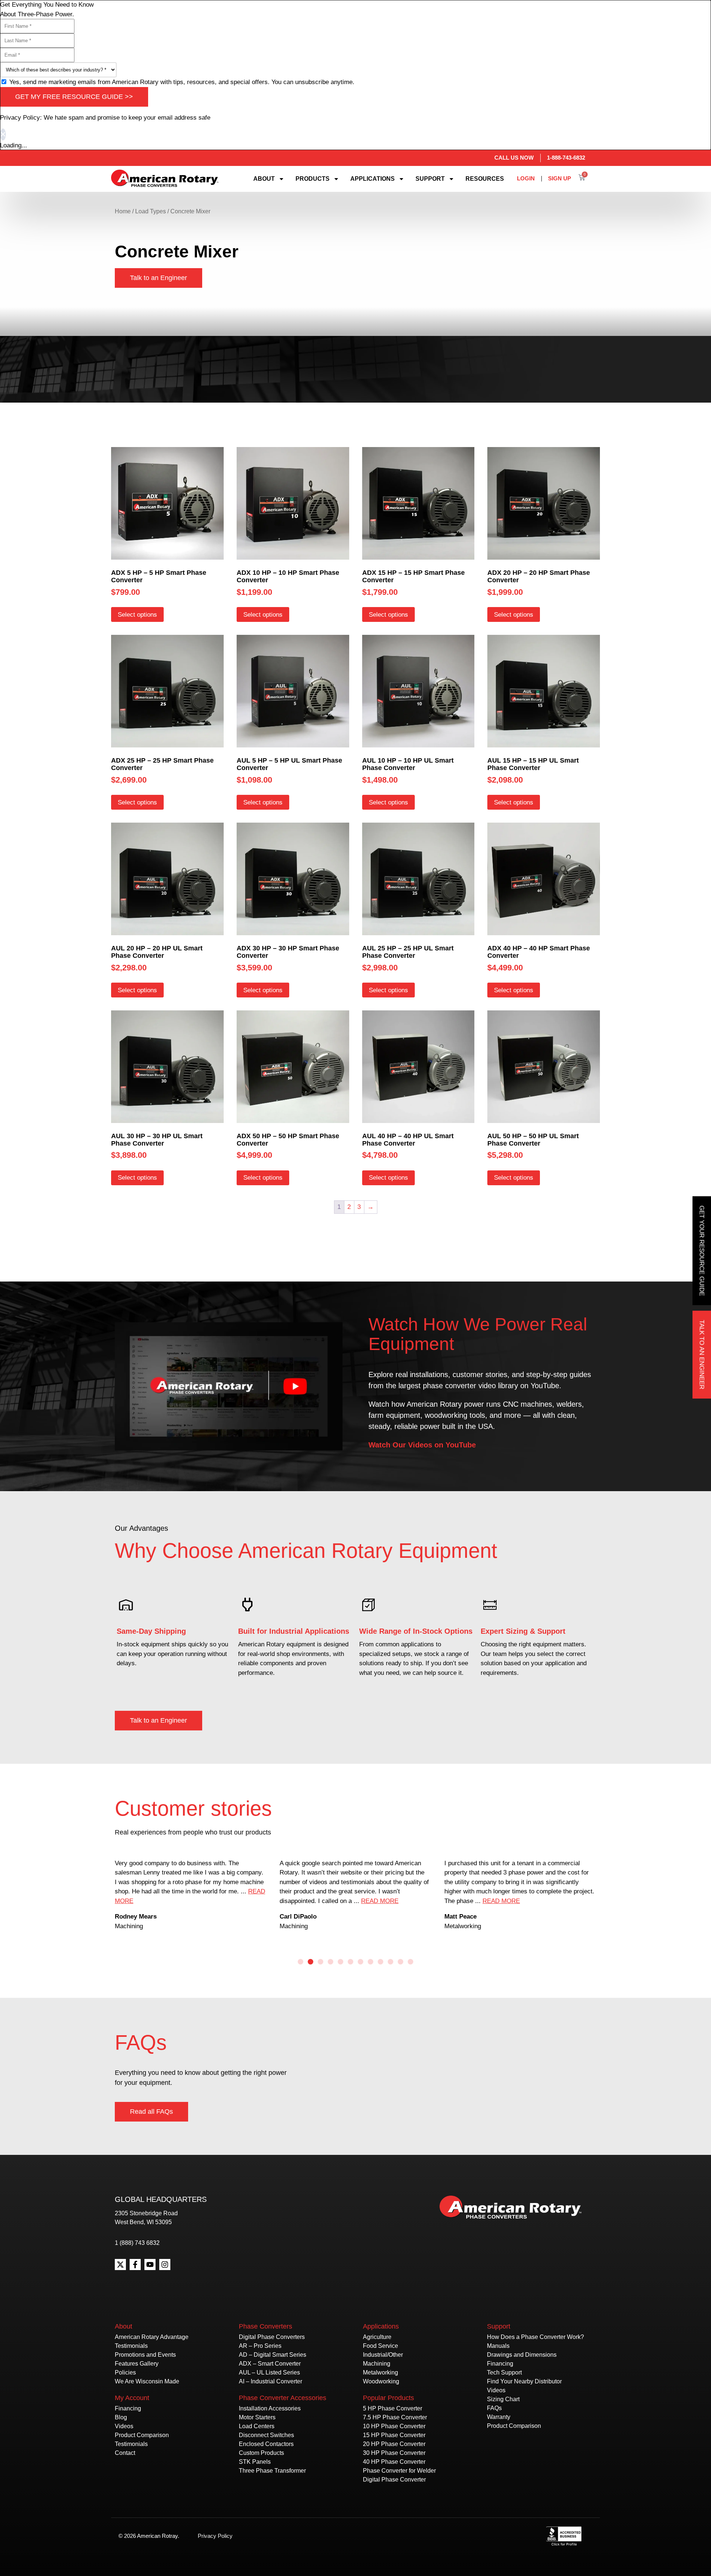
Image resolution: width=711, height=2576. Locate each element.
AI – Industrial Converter (271, 2381)
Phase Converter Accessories (283, 2398)
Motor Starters (257, 2417)
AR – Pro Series (260, 2346)
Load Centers (257, 2426)
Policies (125, 2372)
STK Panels (255, 2462)
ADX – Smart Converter (270, 2364)
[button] (301, 1962)
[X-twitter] (120, 2265)
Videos (124, 2426)
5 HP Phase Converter (393, 2408)
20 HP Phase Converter (394, 2444)
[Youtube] (150, 2265)
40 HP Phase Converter (394, 2462)
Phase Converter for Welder (399, 2471)
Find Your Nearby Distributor (524, 2381)
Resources (485, 179)
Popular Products (388, 2398)
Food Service (380, 2346)
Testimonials (131, 2346)
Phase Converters (266, 2326)
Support (430, 179)
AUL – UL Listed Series (269, 2372)
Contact (125, 2453)
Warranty (499, 2417)
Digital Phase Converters (272, 2337)
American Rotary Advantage (152, 2337)
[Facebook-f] (135, 2265)
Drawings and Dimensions (522, 2355)
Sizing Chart (503, 2399)
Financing (128, 2408)
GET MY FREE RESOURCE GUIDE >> (74, 97)
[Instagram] (165, 2265)
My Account (132, 2398)
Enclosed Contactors (266, 2444)
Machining (377, 2364)
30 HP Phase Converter (394, 2453)
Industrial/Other (383, 2355)
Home (123, 211)
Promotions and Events (145, 2355)
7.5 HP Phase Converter (395, 2417)
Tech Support (504, 2372)
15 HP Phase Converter (394, 2435)
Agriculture (377, 2337)
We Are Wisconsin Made (147, 2381)
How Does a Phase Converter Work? (535, 2337)
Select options (137, 615)
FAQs (494, 2408)
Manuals (498, 2346)
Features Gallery (137, 2364)
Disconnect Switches (266, 2435)
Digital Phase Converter (394, 2480)
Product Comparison (142, 2435)
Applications (373, 179)
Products (313, 179)
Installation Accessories (270, 2408)
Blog (121, 2417)
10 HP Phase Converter (394, 2426)
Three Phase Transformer (272, 2471)
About (264, 179)
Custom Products (261, 2453)
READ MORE (215, 1901)
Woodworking (381, 2381)
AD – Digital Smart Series (273, 2355)
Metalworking (380, 2372)
